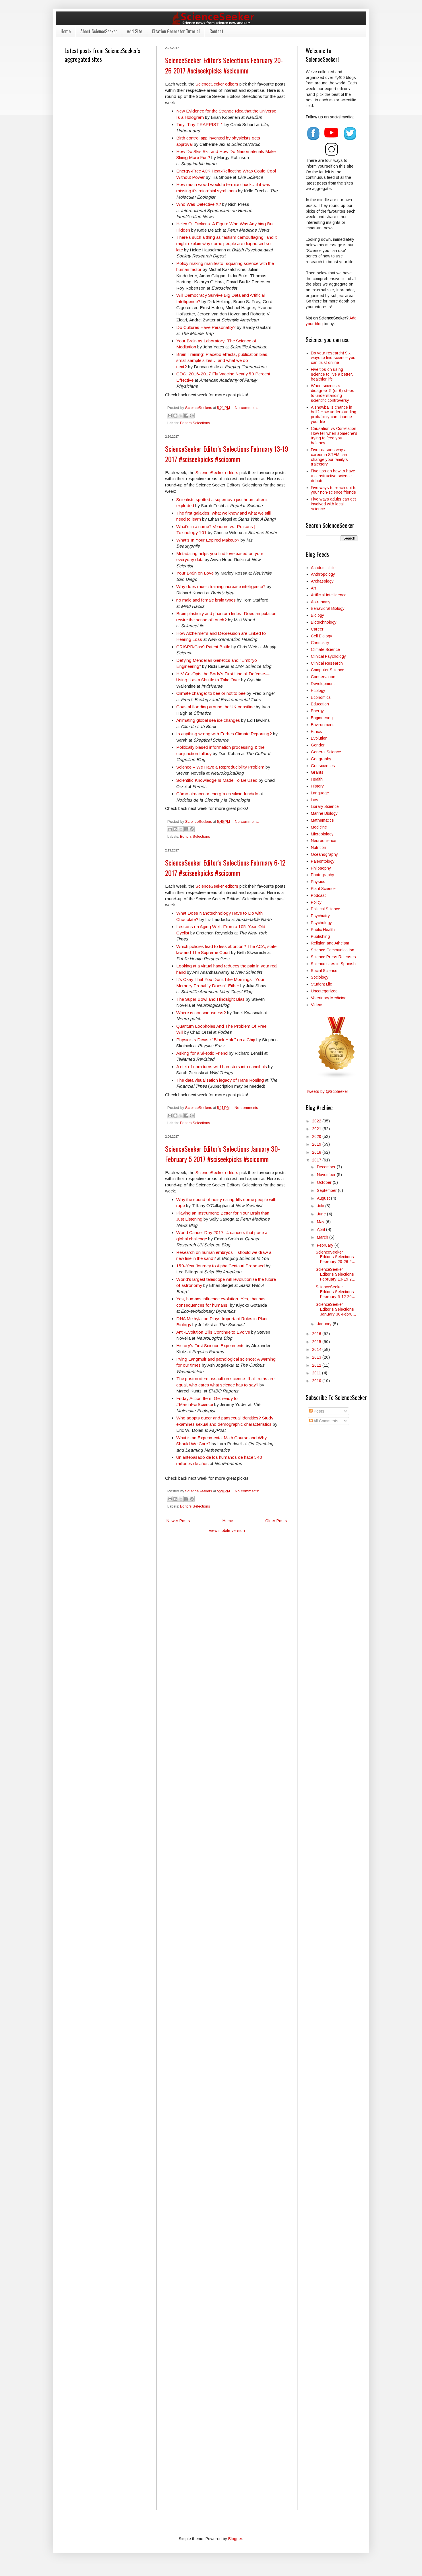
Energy (317, 711)
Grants (317, 772)
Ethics (316, 732)
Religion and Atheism (330, 943)
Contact (216, 31)
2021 (317, 1129)
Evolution (319, 738)
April (322, 1229)
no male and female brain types (206, 600)
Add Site (134, 31)
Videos (317, 1005)
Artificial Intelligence (329, 595)
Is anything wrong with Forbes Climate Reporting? (224, 734)
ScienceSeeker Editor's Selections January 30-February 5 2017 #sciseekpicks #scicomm (222, 1154)
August (324, 1198)
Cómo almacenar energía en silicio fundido (218, 794)
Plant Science (323, 889)
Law (314, 800)
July (321, 1206)
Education (320, 704)
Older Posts (276, 1521)
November (327, 1175)
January (325, 1324)
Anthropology (323, 574)
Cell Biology (322, 636)
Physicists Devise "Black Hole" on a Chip (216, 1040)
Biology (318, 615)
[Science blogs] (337, 1077)
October (325, 1182)
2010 (317, 1381)
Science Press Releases (333, 957)
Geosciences (323, 766)
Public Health (323, 930)
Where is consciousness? (201, 1013)
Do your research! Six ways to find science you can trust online (333, 358)
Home (66, 31)
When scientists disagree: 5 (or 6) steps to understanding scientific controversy (333, 393)
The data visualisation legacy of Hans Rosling (220, 1080)
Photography (323, 875)
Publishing (320, 936)
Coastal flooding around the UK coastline (216, 707)
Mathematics (322, 820)
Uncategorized (324, 991)
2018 (317, 1152)
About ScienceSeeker (99, 31)
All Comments (326, 1421)
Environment (322, 725)
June (322, 1214)
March (323, 1237)
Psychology (321, 923)
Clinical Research (327, 663)
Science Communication (333, 950)
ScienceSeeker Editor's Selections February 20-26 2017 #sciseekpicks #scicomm (224, 65)
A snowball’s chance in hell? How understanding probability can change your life (334, 414)
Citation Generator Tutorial (176, 31)
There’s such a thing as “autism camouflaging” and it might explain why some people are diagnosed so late (227, 243)
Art (313, 588)
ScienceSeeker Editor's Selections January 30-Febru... (336, 1309)
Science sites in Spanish (333, 964)
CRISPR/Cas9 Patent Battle (203, 647)
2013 (317, 1357)
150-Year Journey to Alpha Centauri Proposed (220, 1266)
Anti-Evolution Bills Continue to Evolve (213, 1332)
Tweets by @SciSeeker (327, 1091)
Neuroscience (324, 841)
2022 (317, 1121)
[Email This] (170, 416)
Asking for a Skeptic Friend (202, 1053)
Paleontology (323, 861)
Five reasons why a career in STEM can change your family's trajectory (329, 457)
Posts (319, 1411)
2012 (317, 1365)
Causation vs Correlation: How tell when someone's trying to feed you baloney (334, 436)
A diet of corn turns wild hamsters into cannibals (222, 1067)
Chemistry (320, 643)
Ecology (318, 690)
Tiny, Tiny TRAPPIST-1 (200, 124)
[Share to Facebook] (186, 416)
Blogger (235, 2539)
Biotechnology (324, 622)
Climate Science (325, 649)
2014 (317, 1349)
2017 (317, 1160)
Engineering (322, 718)
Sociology (320, 977)
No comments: (247, 408)
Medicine (319, 827)
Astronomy (321, 602)
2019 (317, 1144)
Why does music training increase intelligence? (221, 586)
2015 (317, 1342)
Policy (316, 902)
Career (317, 629)
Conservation (323, 677)
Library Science (325, 806)
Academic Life (323, 568)
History (317, 786)
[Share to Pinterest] (192, 416)
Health (317, 779)
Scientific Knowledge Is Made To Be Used (217, 780)
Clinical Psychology (328, 656)
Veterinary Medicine (329, 998)
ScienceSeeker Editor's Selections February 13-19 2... (335, 1274)
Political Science (326, 909)
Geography (321, 759)
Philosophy (321, 868)
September (327, 1190)
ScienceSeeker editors (217, 84)
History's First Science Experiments (210, 1346)
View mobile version (227, 1531)
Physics (318, 882)
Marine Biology (324, 813)
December (327, 1167)
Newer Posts (178, 1521)
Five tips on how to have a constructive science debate (333, 476)
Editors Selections (195, 423)
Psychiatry (320, 916)
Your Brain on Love (195, 573)
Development (323, 684)
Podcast (318, 895)
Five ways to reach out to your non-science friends (334, 490)
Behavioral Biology (328, 608)
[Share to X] (181, 416)
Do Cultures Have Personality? (206, 327)
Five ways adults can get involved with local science (333, 504)
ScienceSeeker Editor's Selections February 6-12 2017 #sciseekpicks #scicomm (225, 868)
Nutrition (319, 847)
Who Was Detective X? (199, 204)
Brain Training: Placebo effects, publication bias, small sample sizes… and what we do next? (222, 360)
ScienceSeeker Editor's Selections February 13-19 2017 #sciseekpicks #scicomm (227, 454)
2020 (317, 1136)
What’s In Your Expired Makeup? (208, 540)
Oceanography (324, 854)
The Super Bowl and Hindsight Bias (210, 999)
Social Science (324, 971)
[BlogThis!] (175, 416)
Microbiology (322, 834)
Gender (318, 745)
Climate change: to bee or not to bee (211, 693)
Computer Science (328, 670)
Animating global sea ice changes (208, 720)
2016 (317, 1334)
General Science (326, 752)
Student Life (322, 984)
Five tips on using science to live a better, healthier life (332, 374)
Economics (321, 697)
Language (320, 793)
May (321, 1222)
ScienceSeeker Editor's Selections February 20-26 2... (335, 1257)
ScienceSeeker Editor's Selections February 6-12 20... (335, 1292)
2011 (317, 1373)
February (326, 1245)
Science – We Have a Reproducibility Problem (220, 767)
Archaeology (322, 581)
